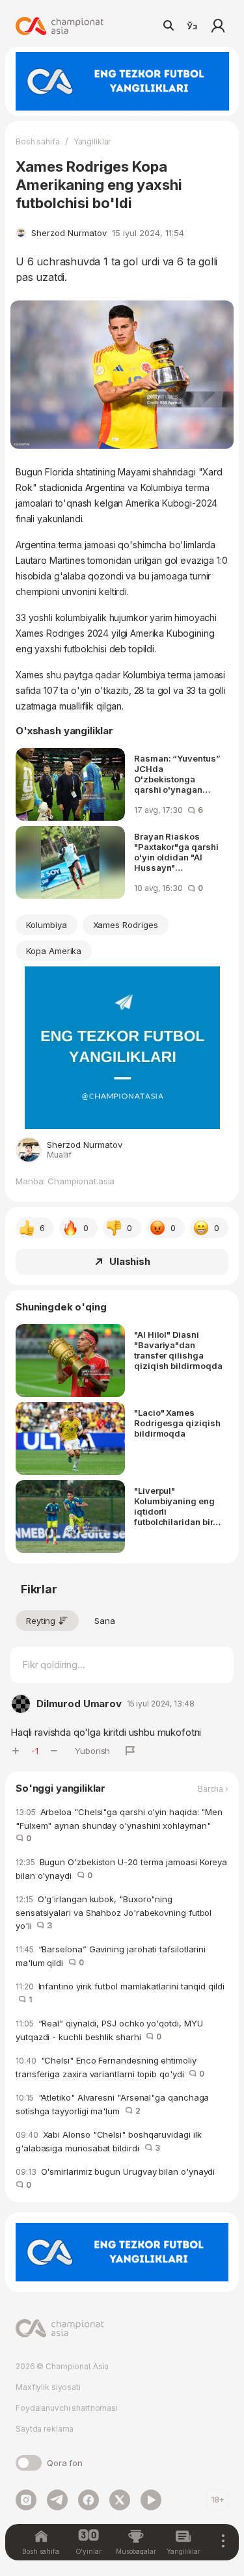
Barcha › (213, 1789)
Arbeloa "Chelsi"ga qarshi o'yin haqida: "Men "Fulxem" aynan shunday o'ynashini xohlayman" (119, 1825)
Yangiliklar (92, 141)
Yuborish (92, 1751)
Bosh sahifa (38, 141)
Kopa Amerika (54, 951)
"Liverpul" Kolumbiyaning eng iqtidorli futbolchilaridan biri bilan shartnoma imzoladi (175, 1506)
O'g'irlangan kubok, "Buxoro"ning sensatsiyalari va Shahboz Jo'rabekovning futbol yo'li (114, 1912)
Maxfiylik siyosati (48, 2387)
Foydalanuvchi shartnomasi (67, 2408)
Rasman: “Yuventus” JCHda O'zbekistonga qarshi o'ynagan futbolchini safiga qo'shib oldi (177, 774)
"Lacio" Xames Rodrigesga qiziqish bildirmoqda (177, 1423)
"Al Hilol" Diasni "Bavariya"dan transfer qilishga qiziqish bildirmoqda (178, 1350)
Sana (105, 1621)
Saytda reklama (45, 2429)
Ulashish (130, 1261)
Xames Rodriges (126, 925)
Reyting (41, 1621)
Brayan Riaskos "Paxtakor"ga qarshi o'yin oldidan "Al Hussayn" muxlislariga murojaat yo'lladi (176, 852)
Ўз (192, 26)
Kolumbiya (47, 925)
